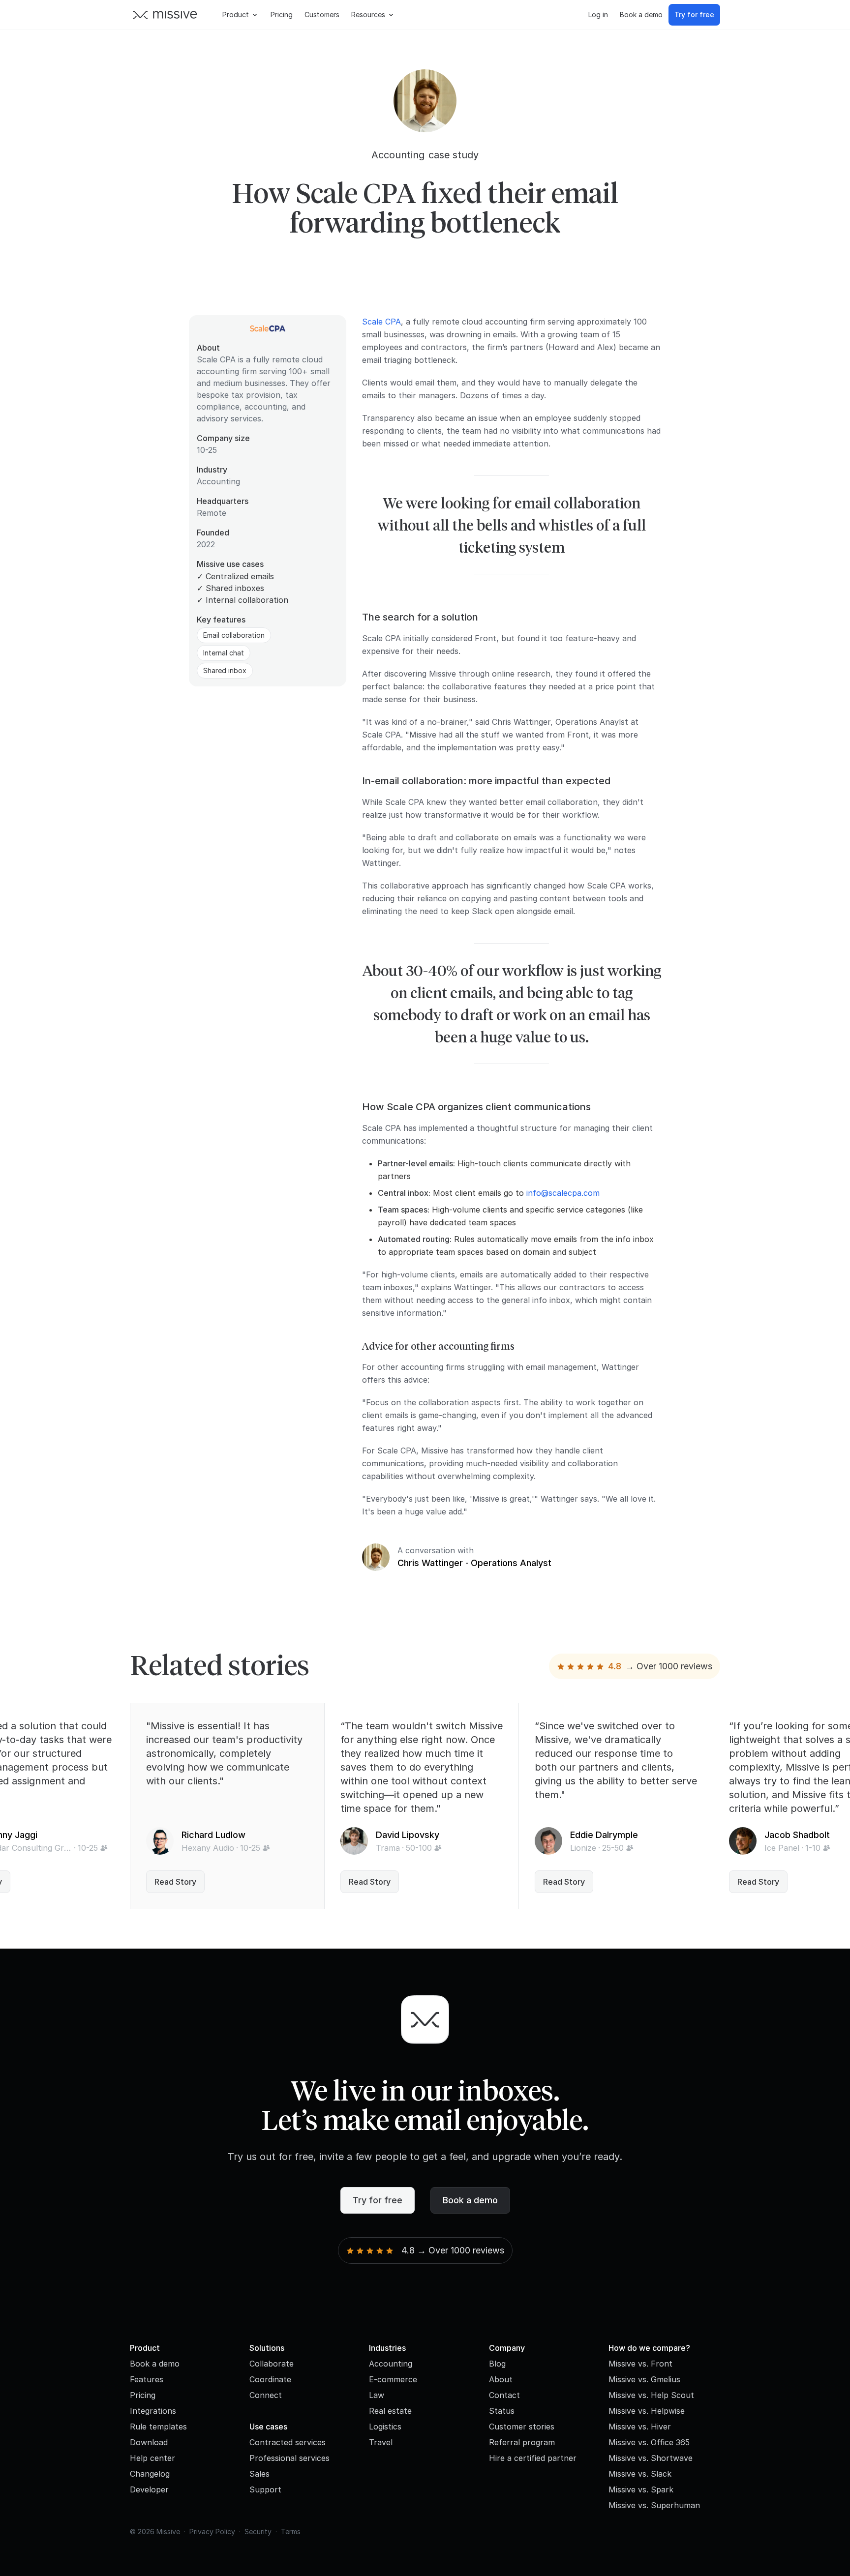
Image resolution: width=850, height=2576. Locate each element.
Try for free (694, 15)
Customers (322, 15)
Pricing (282, 15)
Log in (598, 15)
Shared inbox (225, 670)
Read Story (175, 1882)
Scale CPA (381, 322)
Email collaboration (234, 635)
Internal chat (224, 653)
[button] (241, 15)
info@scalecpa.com (563, 1193)
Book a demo (641, 15)
